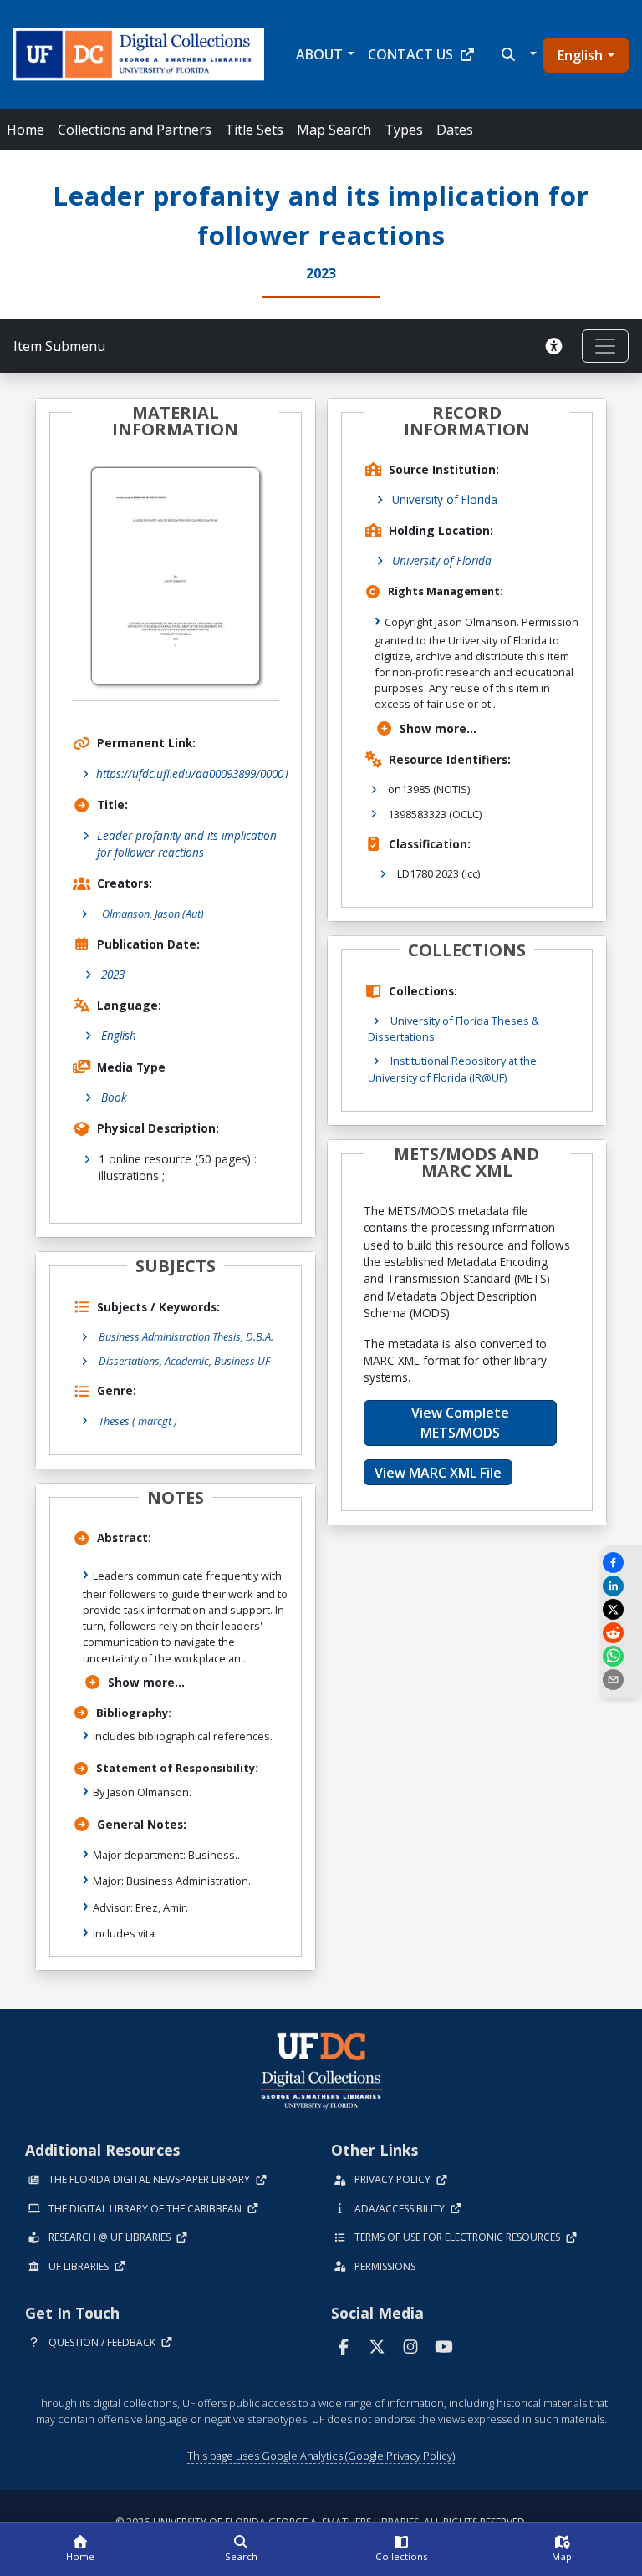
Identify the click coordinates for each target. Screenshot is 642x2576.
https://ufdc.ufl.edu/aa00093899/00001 (193, 774)
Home (25, 130)
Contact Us (410, 54)
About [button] (319, 54)
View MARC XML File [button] (438, 1473)
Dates (455, 130)
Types (404, 130)
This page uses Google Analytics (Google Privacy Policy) (321, 2456)
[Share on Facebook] (621, 1563)
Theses (138, 1421)
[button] (517, 54)
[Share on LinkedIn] (621, 1586)
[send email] (621, 1680)
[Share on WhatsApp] (621, 1656)
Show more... (146, 1682)
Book (114, 1097)
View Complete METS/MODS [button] (460, 1423)
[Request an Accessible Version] (557, 346)
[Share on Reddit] (621, 1633)
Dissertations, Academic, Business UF (184, 1361)
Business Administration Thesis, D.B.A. (186, 1336)
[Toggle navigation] (605, 346)
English (580, 55)
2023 (113, 974)
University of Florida (445, 499)
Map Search (334, 130)
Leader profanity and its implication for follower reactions (187, 844)
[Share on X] (621, 1609)
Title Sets (254, 130)
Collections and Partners (135, 130)
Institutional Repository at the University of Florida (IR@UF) (452, 1069)
